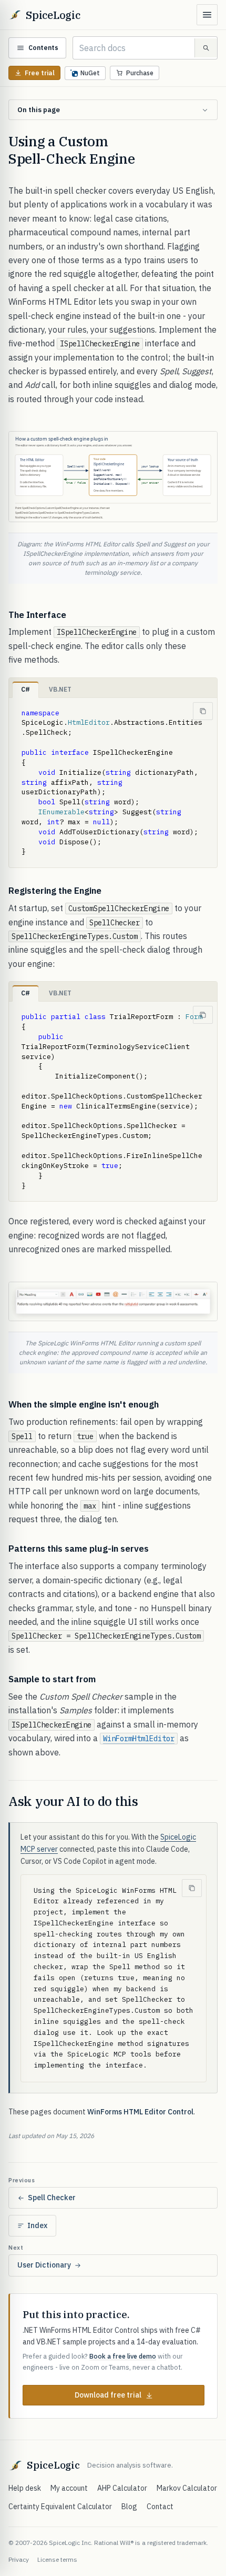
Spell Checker (52, 2198)
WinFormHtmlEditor (139, 1739)
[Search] (206, 48)
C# (25, 689)
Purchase (140, 73)
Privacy (19, 2559)
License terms (57, 2559)
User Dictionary (44, 2265)
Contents (43, 48)
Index (37, 2225)
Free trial (40, 73)
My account (69, 2488)
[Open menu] (207, 15)
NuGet (90, 73)
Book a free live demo (123, 2356)
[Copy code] (203, 711)
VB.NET (60, 689)
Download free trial (108, 2395)
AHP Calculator (122, 2488)
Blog (129, 2507)
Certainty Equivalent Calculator (60, 2507)
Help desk (25, 2488)
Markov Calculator (187, 2488)
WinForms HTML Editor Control (140, 2112)
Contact (160, 2507)
